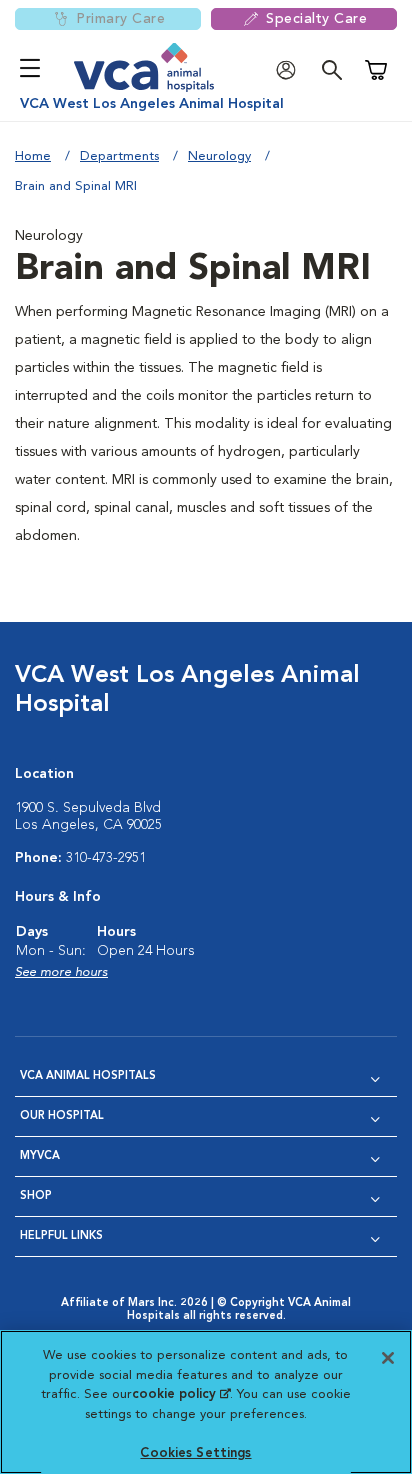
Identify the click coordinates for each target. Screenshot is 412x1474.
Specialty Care (316, 19)
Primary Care (120, 19)
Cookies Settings (195, 1453)
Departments (119, 156)
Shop (36, 1196)
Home (33, 156)
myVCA (40, 1156)
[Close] (388, 1358)
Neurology (219, 156)
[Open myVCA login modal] (291, 70)
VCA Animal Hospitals (88, 1076)
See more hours (61, 972)
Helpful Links (61, 1236)
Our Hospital (62, 1116)
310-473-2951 (106, 858)
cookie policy (181, 1394)
